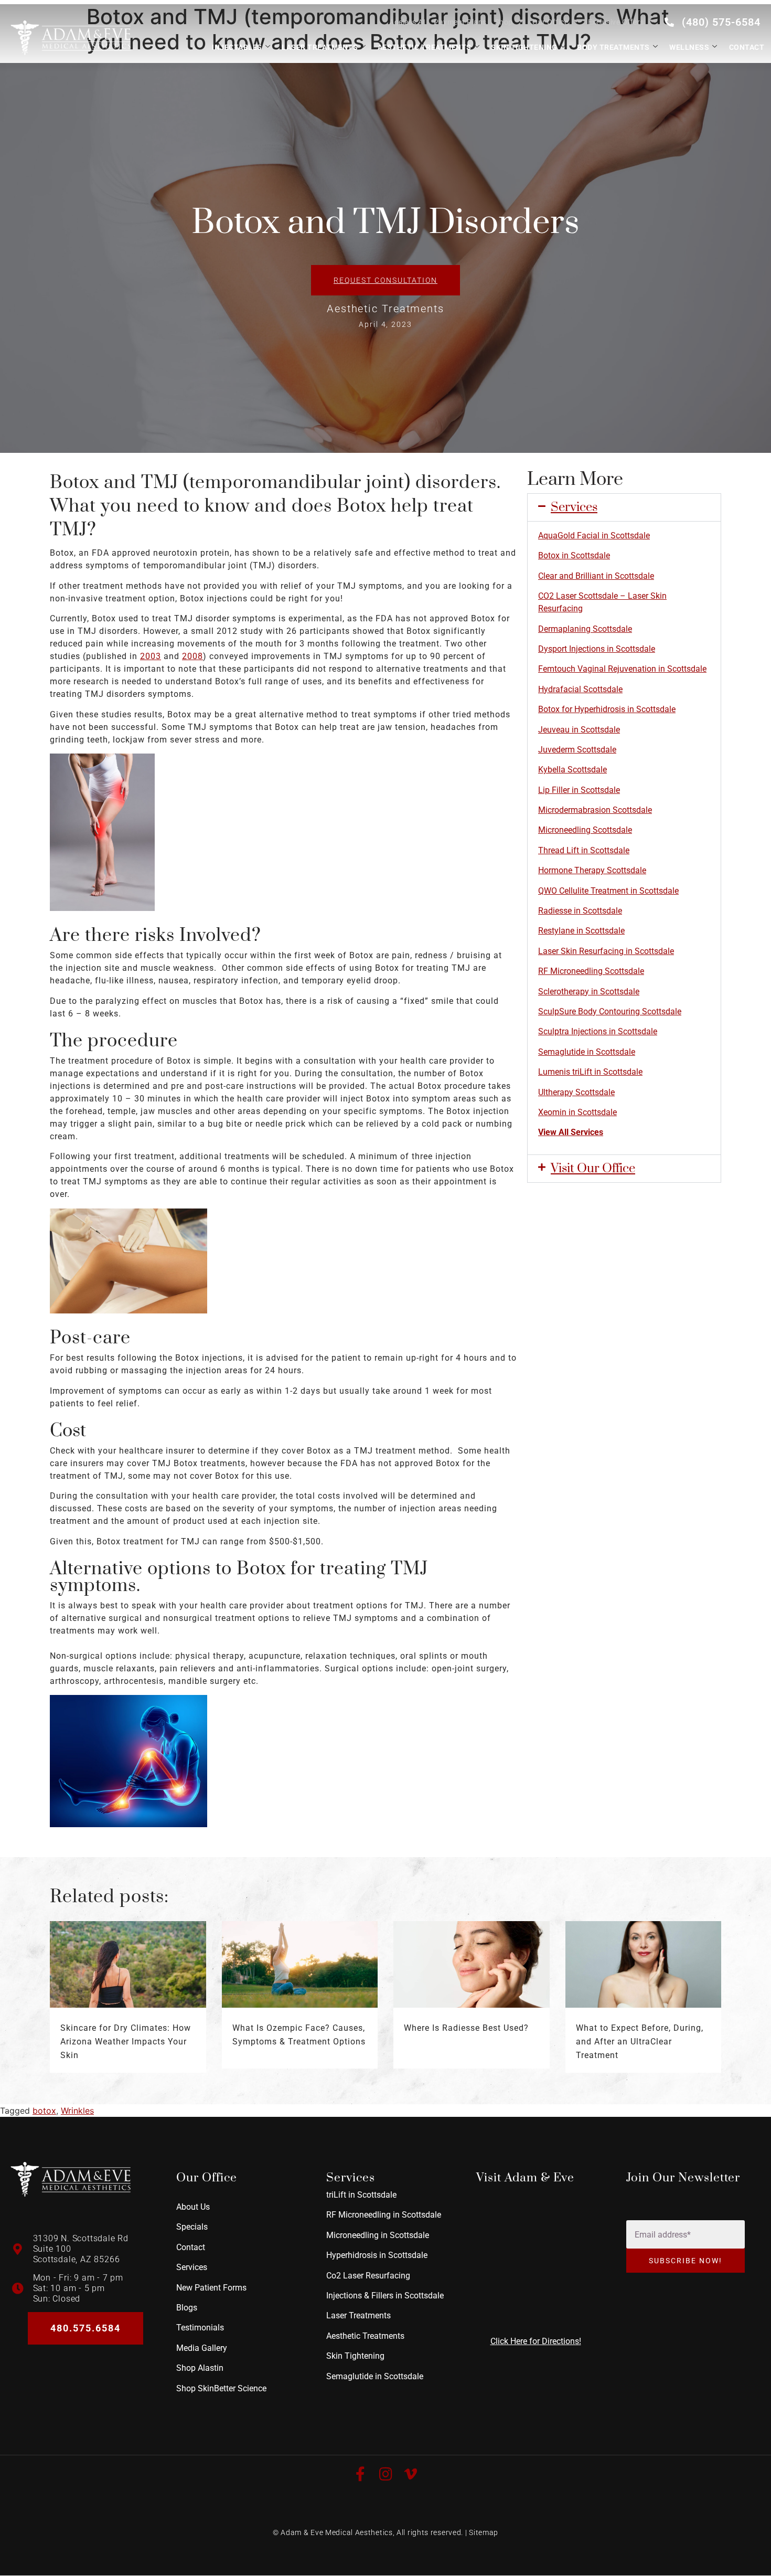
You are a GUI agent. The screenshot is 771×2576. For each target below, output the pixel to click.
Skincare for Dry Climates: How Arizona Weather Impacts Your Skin (126, 2042)
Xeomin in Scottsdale (577, 1112)
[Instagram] (385, 2474)
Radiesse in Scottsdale (580, 911)
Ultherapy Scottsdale (576, 1092)
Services (574, 507)
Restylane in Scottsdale (581, 931)
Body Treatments (613, 47)
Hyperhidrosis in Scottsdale (377, 2255)
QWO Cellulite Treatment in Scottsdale (608, 891)
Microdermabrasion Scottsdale (595, 810)
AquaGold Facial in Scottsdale (594, 536)
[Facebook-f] (360, 2474)
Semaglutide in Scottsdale (587, 1052)
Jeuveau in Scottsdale (579, 730)
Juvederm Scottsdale (577, 750)
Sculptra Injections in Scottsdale (598, 1031)
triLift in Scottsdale (361, 2195)
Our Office (550, 22)
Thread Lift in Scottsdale (584, 850)
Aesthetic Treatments (425, 47)
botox (44, 2111)
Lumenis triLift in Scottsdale (590, 1072)
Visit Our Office (593, 1169)
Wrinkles (77, 2111)
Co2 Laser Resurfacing (368, 2275)
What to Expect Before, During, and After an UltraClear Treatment (640, 2042)
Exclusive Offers (616, 22)
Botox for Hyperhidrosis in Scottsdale (607, 709)
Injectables (237, 47)
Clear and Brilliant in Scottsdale (596, 576)
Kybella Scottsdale (572, 770)
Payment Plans (460, 22)
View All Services (571, 1132)
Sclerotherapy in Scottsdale (589, 992)
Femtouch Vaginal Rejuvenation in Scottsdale (622, 669)
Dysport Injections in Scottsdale (597, 649)
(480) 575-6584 (721, 22)
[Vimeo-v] (411, 2474)
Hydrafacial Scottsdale (580, 689)
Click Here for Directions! (536, 2341)
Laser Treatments (320, 47)
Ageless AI (407, 22)
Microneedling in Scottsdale (378, 2235)
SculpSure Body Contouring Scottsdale (610, 1011)
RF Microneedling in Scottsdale (384, 2215)
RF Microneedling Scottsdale (591, 971)
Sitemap (484, 2532)
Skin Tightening (524, 47)
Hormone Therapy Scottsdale (592, 870)
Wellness (689, 47)
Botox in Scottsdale (574, 555)
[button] (624, 507)
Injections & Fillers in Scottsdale (385, 2296)
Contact (747, 47)
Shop (504, 22)
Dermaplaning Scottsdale (585, 629)
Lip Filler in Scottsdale (579, 790)
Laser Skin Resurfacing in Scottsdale (606, 951)
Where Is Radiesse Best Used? (466, 2028)
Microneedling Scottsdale (585, 830)
